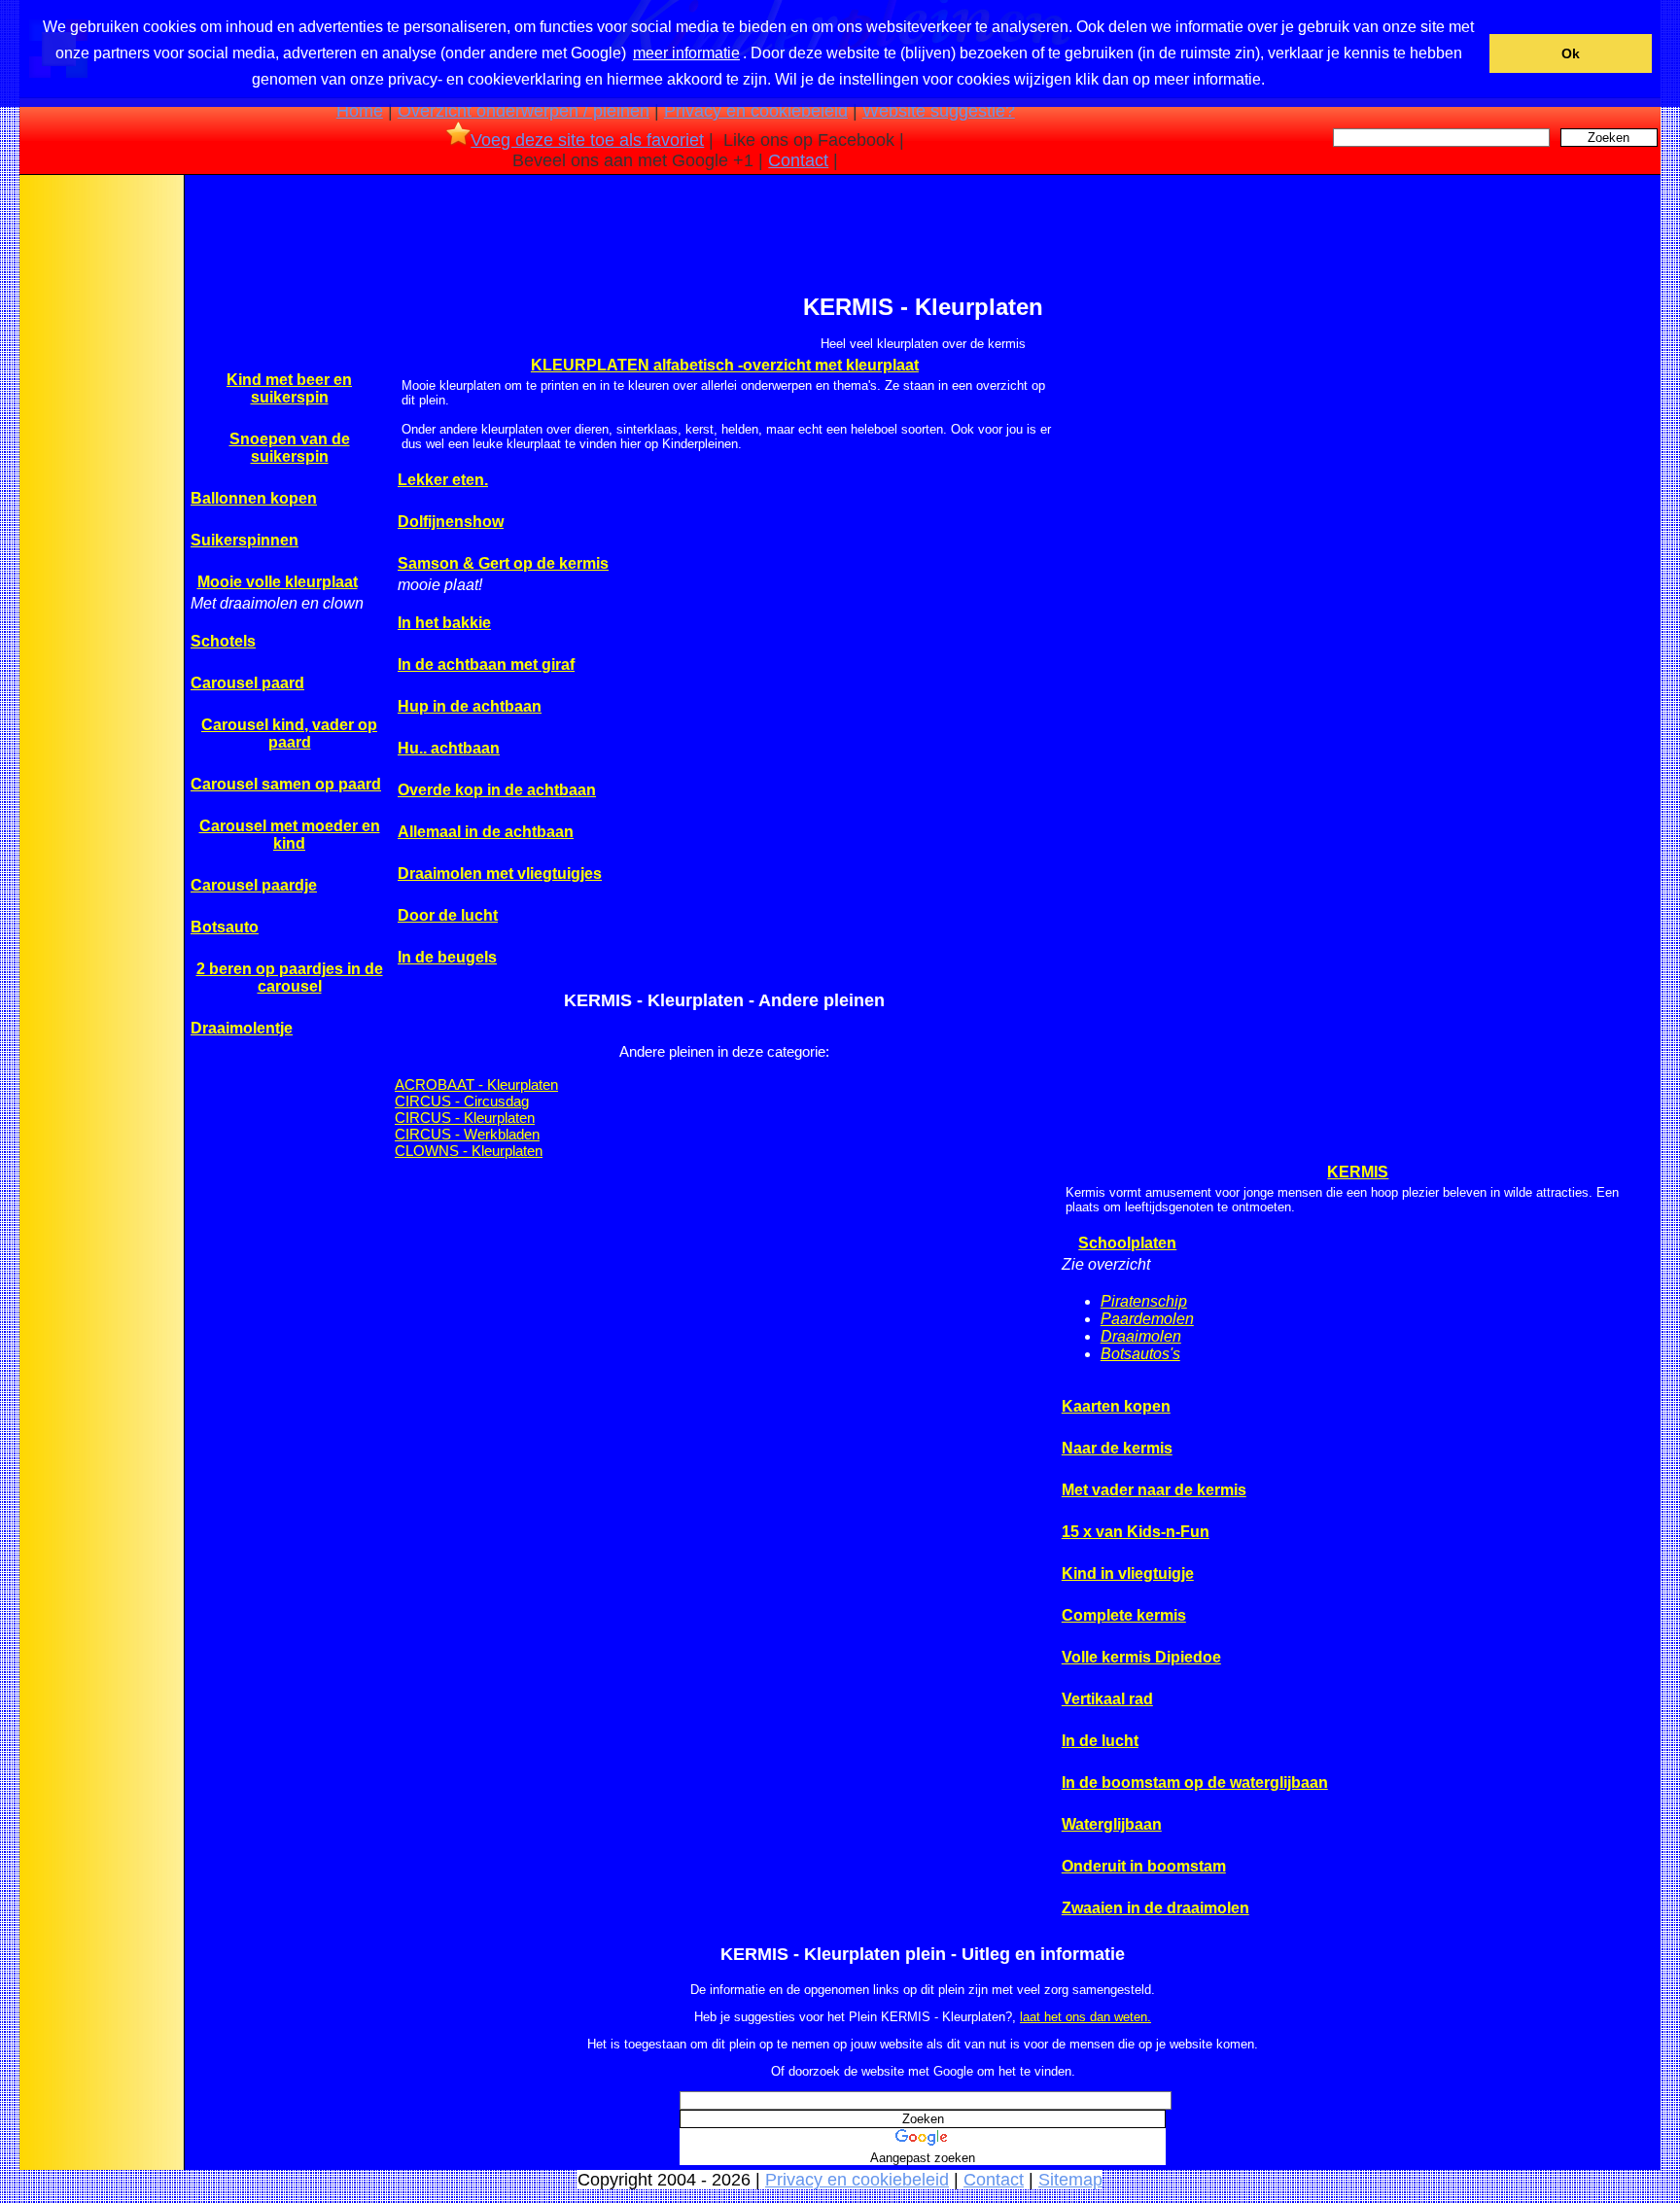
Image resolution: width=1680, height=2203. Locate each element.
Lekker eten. (443, 480)
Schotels (223, 641)
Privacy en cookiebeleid (756, 111)
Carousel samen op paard (286, 784)
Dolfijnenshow (451, 522)
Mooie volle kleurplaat (278, 582)
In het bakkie (444, 623)
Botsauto (225, 927)
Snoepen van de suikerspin (290, 448)
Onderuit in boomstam (1144, 1866)
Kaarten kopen (1116, 1406)
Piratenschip (1144, 1301)
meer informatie (686, 53)
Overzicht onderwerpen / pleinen (524, 111)
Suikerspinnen (245, 540)
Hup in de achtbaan (470, 706)
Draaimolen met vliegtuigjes (500, 874)
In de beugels (447, 957)
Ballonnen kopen (254, 498)
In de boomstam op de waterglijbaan (1195, 1783)
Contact (798, 160)
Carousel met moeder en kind (290, 835)
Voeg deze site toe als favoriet (587, 140)
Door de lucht (448, 915)
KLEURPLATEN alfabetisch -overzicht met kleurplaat (725, 365)
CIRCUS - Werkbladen (467, 1134)
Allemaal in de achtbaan (486, 832)
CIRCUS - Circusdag (462, 1101)
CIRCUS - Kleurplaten (465, 1118)
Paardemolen (1147, 1319)
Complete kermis (1124, 1615)
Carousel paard (247, 683)
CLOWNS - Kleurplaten (469, 1151)
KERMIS (1358, 1172)
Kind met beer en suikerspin (289, 388)
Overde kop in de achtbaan (497, 790)
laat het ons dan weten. (1085, 2017)
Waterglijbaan (1112, 1824)
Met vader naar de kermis (1154, 1490)
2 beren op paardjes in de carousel (290, 978)
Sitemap (1070, 2180)
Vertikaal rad (1107, 1699)
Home (360, 111)
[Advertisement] (100, 485)
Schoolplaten (1127, 1243)
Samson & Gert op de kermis (503, 563)
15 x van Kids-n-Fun (1136, 1532)
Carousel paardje (254, 885)
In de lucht (1100, 1741)
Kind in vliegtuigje (1128, 1574)
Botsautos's (1140, 1354)
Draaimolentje (242, 1028)
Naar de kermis (1117, 1448)
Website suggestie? (939, 111)
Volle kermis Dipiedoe (1141, 1657)
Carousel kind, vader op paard (289, 734)
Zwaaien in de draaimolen (1155, 1908)
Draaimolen (1141, 1336)
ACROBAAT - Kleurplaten (476, 1084)
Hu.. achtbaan (449, 748)
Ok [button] (1571, 53)
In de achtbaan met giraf (486, 664)
